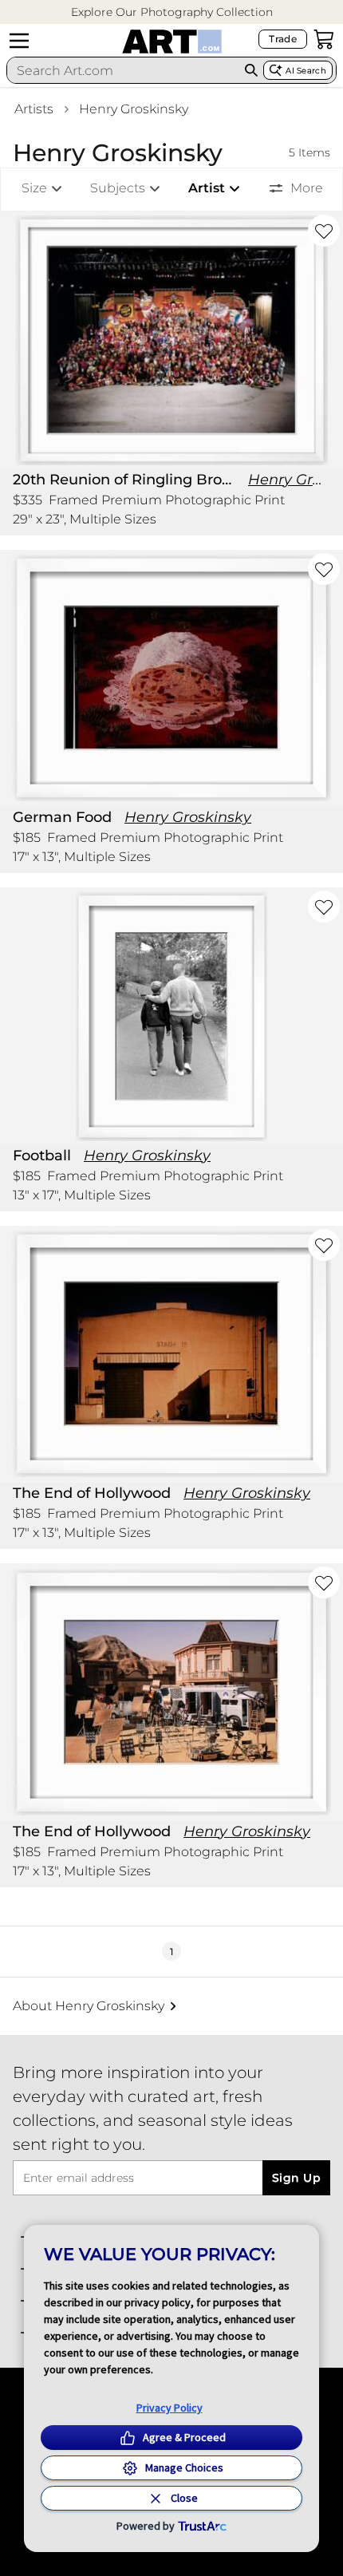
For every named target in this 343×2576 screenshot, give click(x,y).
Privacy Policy (170, 2408)
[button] (172, 12)
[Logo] (172, 41)
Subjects (118, 188)
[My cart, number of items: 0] (324, 39)
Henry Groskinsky (134, 109)
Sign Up (296, 2178)
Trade (283, 39)
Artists (34, 109)
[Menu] (19, 41)
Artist (207, 188)
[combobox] (123, 70)
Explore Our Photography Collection (172, 12)
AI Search (306, 71)
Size (34, 188)
